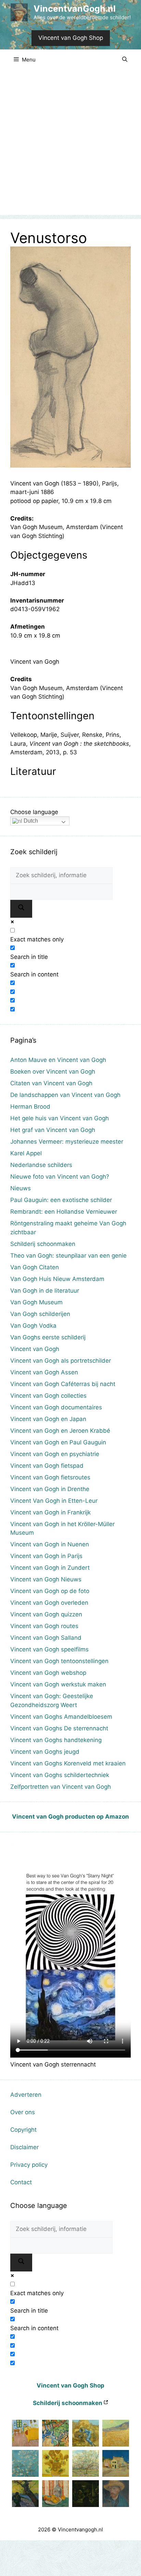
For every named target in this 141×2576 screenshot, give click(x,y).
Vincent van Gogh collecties (48, 1396)
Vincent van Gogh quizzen (46, 1614)
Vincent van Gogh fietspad (47, 1466)
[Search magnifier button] (21, 909)
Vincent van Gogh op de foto (50, 1591)
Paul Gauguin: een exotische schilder (61, 1200)
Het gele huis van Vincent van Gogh (60, 1118)
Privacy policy (29, 2165)
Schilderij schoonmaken (43, 1244)
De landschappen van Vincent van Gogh (65, 1095)
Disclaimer (24, 2147)
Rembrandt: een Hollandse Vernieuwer (64, 1212)
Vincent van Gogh (35, 1349)
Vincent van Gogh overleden (49, 1603)
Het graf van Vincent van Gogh (53, 1130)
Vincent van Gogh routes (44, 1626)
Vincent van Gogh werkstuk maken (58, 1684)
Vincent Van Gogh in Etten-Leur (54, 1501)
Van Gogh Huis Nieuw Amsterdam (57, 1279)
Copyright (23, 2130)
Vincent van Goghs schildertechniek (60, 1775)
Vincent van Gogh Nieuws (46, 1579)
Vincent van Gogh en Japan (48, 1419)
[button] (125, 60)
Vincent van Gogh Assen (44, 1372)
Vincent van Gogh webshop (48, 1673)
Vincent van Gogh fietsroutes (50, 1477)
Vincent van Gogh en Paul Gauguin (58, 1442)
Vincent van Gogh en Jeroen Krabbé (60, 1431)
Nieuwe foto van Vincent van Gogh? (60, 1177)
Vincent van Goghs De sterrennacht (59, 1728)
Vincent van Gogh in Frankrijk (50, 1512)
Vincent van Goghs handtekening (56, 1740)
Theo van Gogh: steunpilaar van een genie (68, 1256)
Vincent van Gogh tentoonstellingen (59, 1661)
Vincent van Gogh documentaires (56, 1407)
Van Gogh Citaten (35, 1267)
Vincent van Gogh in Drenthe (50, 1489)
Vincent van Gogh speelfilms (49, 1649)
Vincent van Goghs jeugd (45, 1752)
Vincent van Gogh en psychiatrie (55, 1454)
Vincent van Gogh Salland (46, 1638)
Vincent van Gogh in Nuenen (50, 1544)
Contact (21, 2182)
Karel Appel (26, 1153)
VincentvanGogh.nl (75, 9)
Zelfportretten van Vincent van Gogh (61, 1787)
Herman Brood (30, 1107)
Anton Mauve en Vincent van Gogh (58, 1060)
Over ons (23, 2112)
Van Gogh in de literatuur (45, 1291)
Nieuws (21, 1188)
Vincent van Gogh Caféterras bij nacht (63, 1384)
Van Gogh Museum (36, 1302)
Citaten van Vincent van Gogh (51, 1083)
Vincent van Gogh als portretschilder (61, 1361)
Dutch (30, 821)
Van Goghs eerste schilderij (48, 1337)
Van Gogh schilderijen (40, 1314)
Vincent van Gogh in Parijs (46, 1556)
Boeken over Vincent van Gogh (53, 1072)
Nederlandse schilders (41, 1165)
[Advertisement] (70, 144)
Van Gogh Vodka (33, 1326)
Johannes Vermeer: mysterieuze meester (67, 1142)
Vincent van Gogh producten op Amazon (70, 1817)
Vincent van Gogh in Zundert (50, 1568)
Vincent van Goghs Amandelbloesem (61, 1717)
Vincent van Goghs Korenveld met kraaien (68, 1763)
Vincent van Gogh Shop (71, 38)
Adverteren (26, 2095)
